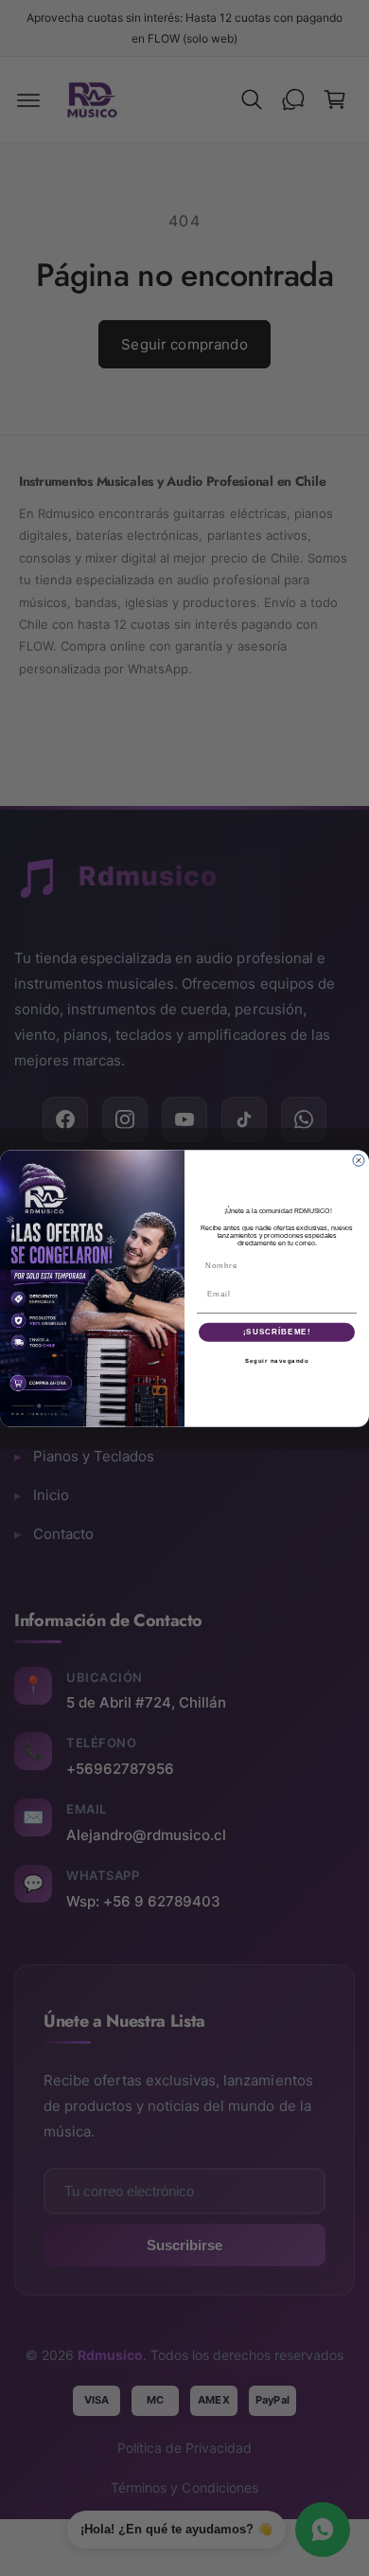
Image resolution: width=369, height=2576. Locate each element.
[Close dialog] (359, 1160)
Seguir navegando (277, 1360)
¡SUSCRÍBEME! (277, 1332)
